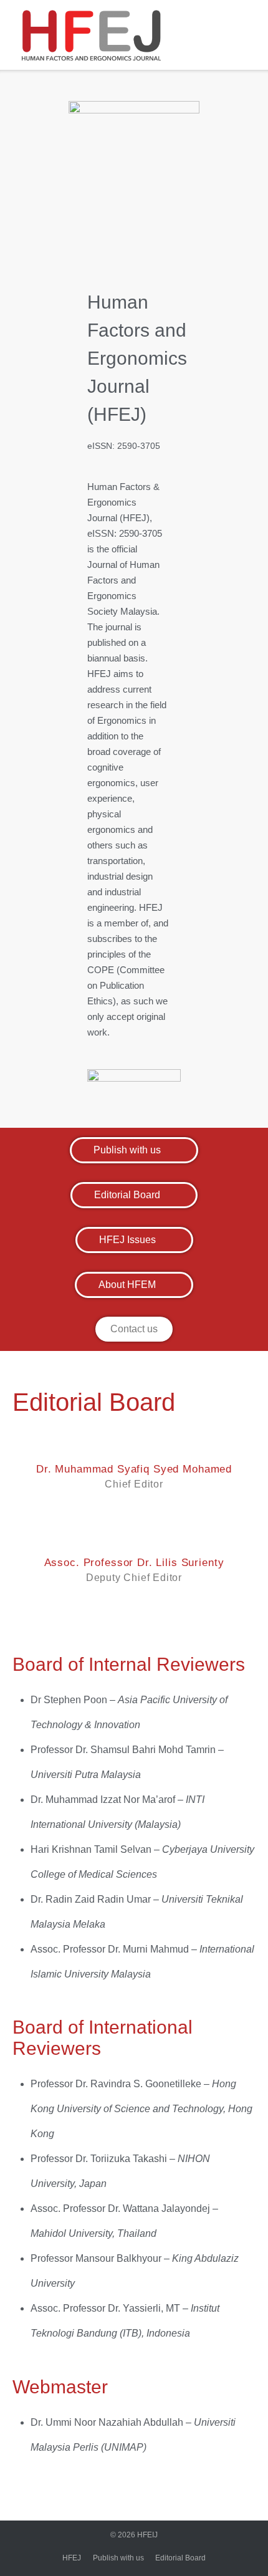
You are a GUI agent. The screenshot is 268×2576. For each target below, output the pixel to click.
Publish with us (118, 2558)
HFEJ (72, 2558)
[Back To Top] (233, 2542)
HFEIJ (147, 2535)
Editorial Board (180, 2558)
